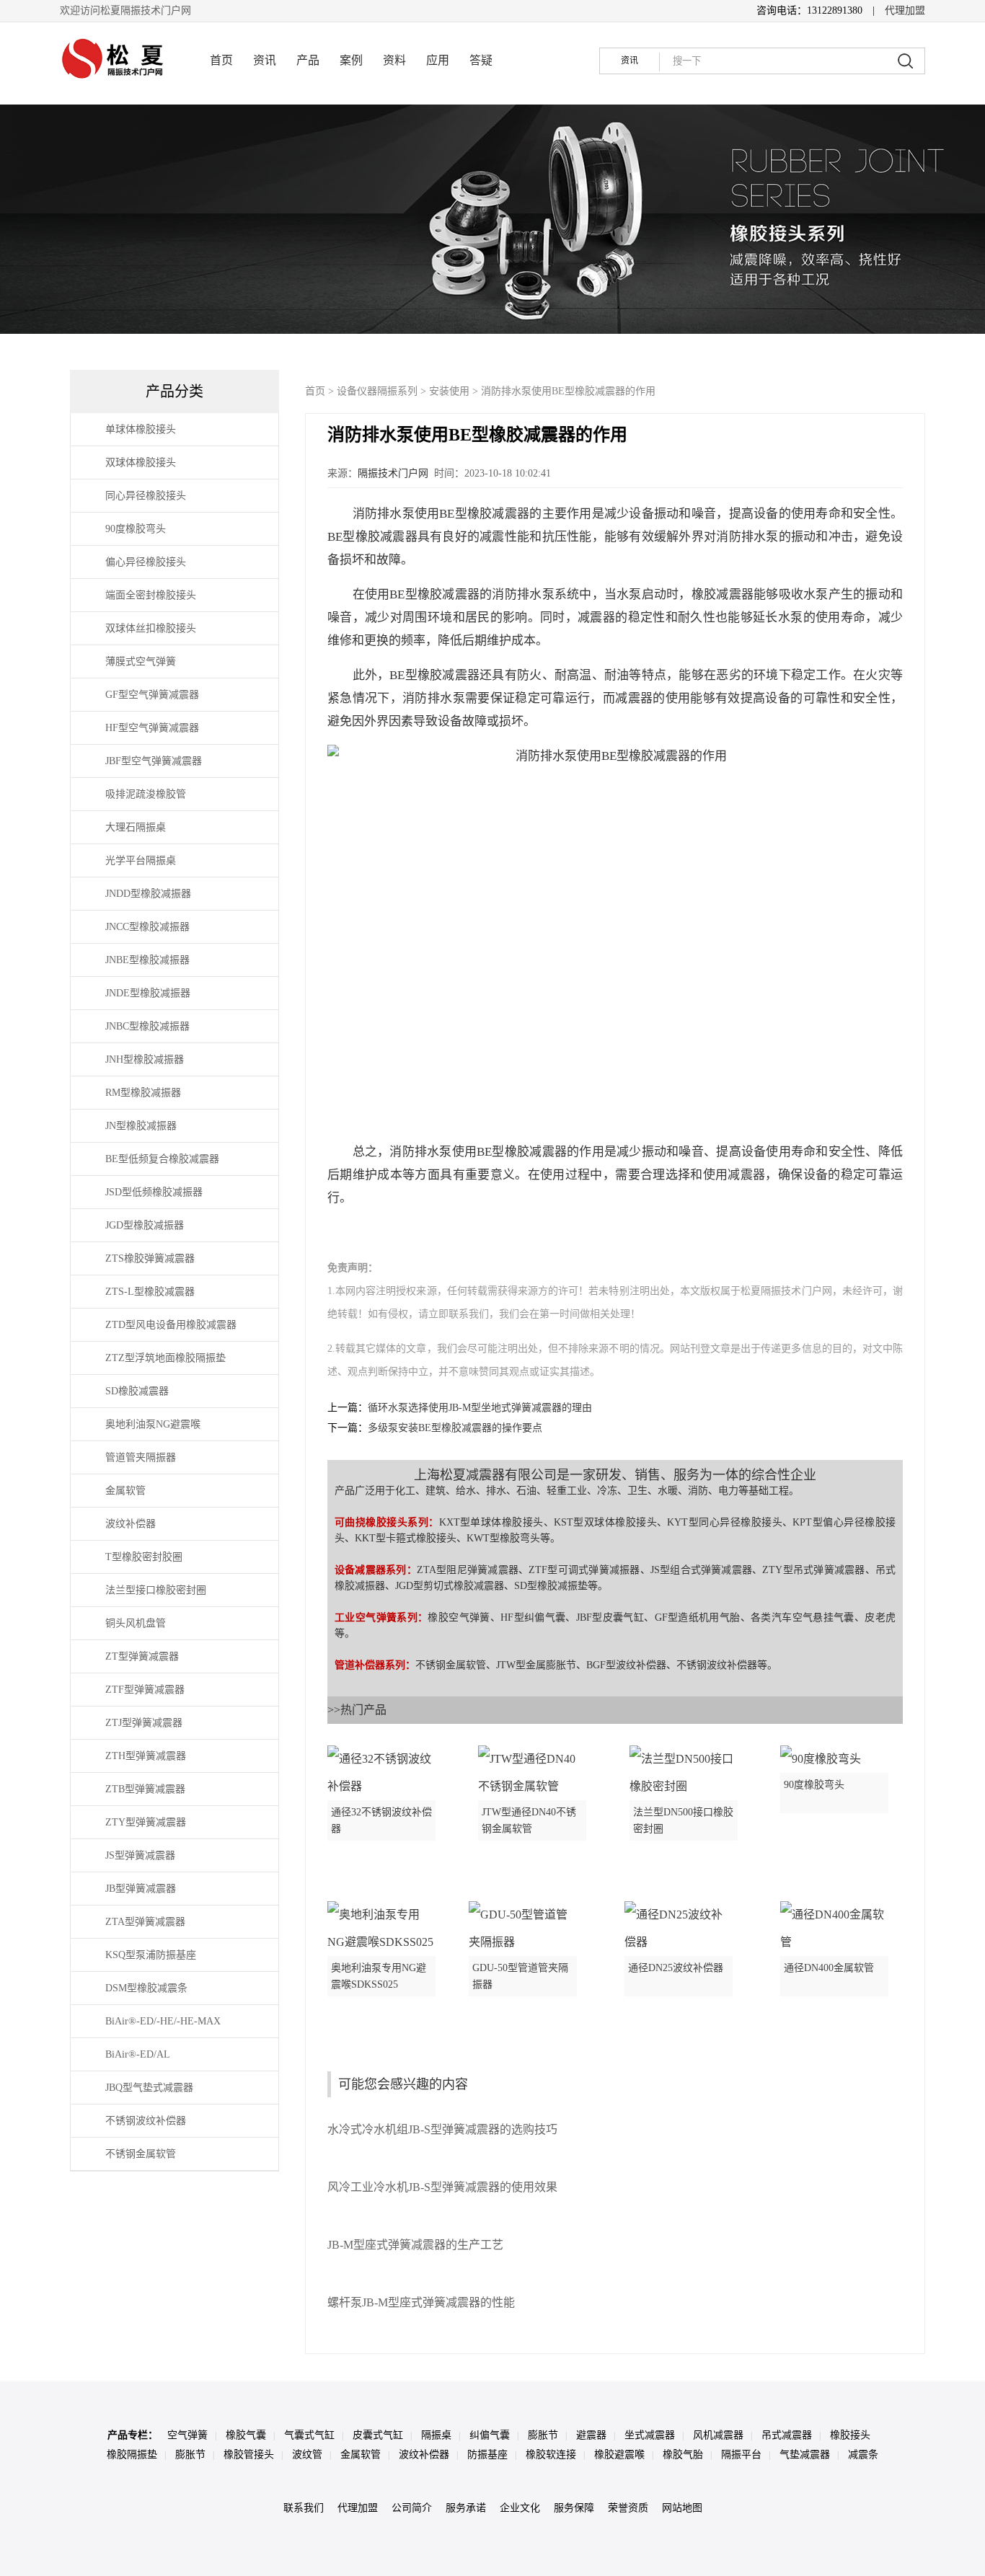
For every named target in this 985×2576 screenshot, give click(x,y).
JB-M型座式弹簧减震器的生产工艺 (415, 2245)
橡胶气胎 (683, 2455)
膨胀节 (543, 2435)
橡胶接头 (850, 2435)
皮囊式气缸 (378, 2435)
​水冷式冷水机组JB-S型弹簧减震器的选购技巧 (442, 2129)
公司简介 (412, 2508)
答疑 (481, 60)
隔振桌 (436, 2435)
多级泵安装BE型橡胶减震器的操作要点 (455, 1428)
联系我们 (304, 2508)
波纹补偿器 (424, 2455)
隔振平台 (741, 2455)
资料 (394, 60)
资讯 (265, 60)
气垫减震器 (805, 2455)
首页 (221, 60)
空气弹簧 (187, 2435)
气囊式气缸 (309, 2435)
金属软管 (361, 2455)
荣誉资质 (628, 2508)
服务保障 (574, 2508)
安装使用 (449, 391)
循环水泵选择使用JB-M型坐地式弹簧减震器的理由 (480, 1408)
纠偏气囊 (490, 2435)
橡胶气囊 (246, 2435)
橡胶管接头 (249, 2455)
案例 (351, 60)
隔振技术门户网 (393, 473)
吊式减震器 (787, 2435)
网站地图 (682, 2508)
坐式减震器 (650, 2435)
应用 (438, 60)
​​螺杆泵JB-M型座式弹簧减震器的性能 (421, 2302)
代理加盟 (905, 10)
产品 (308, 60)
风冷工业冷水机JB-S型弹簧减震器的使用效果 (442, 2187)
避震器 (591, 2435)
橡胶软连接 (551, 2455)
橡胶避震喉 (619, 2455)
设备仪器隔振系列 (377, 391)
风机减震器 (718, 2435)
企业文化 (520, 2508)
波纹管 (307, 2455)
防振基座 (487, 2455)
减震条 (863, 2455)
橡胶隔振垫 (132, 2455)
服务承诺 (466, 2508)
